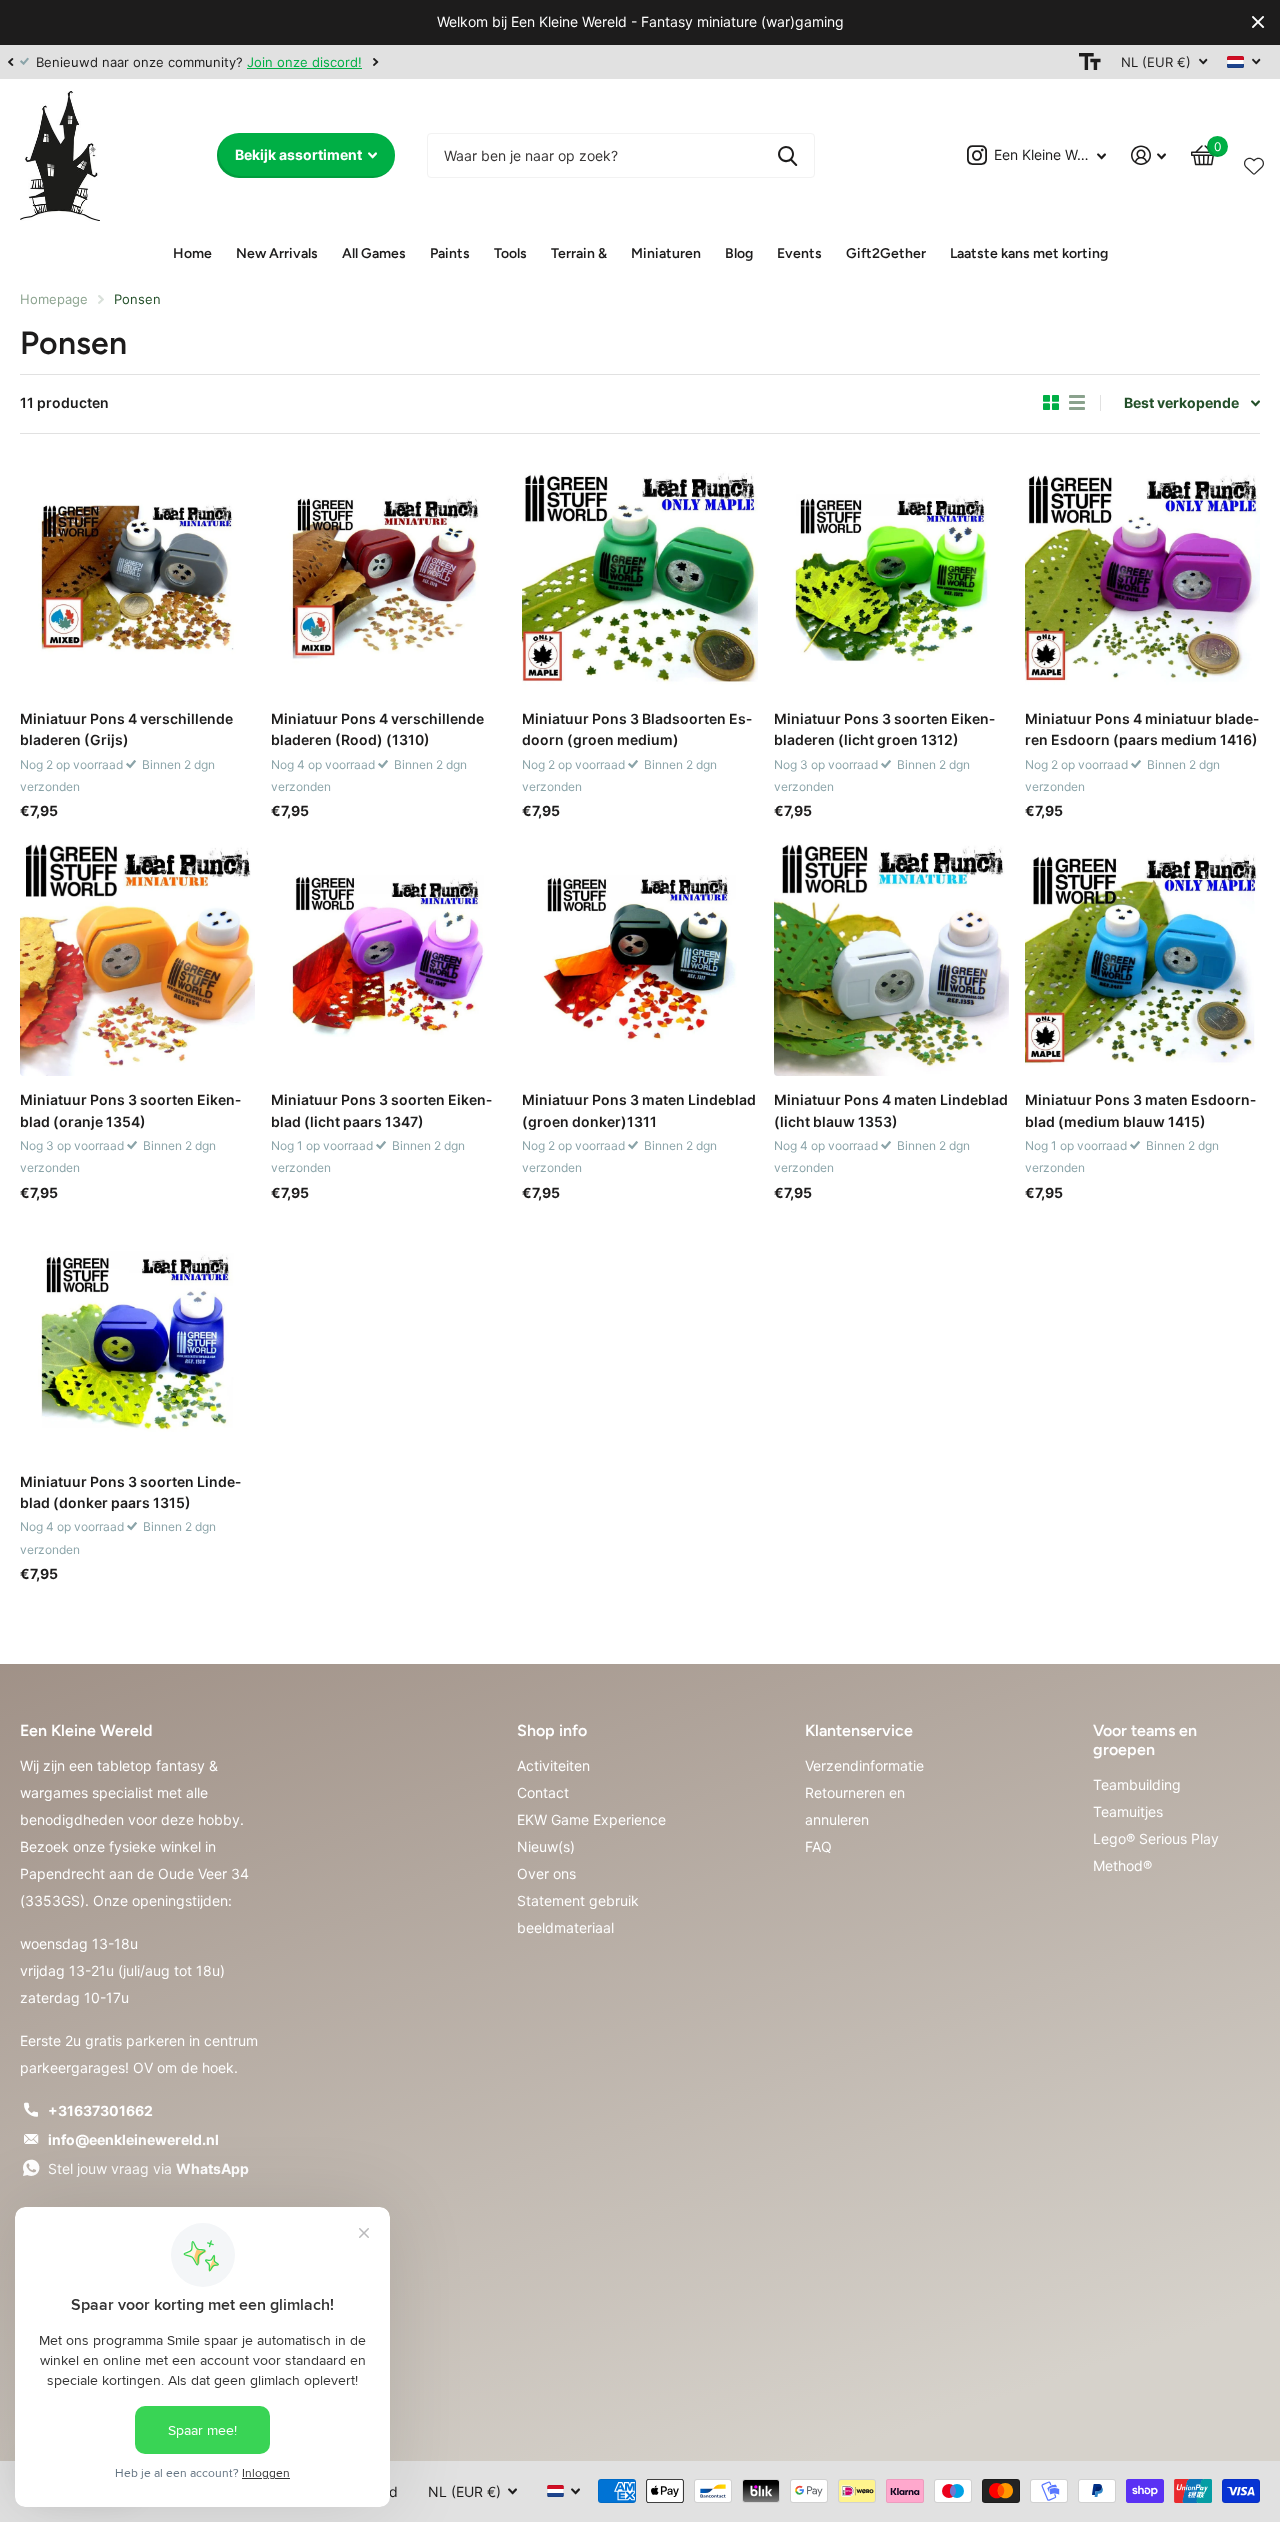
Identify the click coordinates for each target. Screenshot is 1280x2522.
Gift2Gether (886, 253)
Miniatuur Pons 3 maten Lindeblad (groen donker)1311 (639, 1110)
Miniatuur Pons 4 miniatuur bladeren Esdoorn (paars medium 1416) (1142, 729)
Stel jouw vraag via (148, 2168)
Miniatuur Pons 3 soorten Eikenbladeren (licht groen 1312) (884, 729)
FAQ (818, 1846)
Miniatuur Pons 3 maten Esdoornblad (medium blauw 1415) (1140, 1110)
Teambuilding (1137, 1784)
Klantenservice (859, 1730)
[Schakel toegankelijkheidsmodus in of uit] (1090, 62)
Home (192, 253)
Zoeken (787, 155)
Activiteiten (553, 1765)
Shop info (552, 1730)
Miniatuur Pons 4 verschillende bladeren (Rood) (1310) (377, 729)
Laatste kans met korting (1029, 253)
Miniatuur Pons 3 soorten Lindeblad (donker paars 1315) (130, 1492)
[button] (10, 62)
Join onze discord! (304, 62)
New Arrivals (277, 253)
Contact (543, 1792)
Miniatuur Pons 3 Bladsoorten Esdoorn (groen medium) (637, 729)
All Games (374, 253)
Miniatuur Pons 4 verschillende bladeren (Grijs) (126, 729)
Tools (510, 253)
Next (375, 61)
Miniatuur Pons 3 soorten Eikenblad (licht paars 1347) (381, 1110)
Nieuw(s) (546, 1846)
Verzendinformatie (864, 1765)
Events (799, 253)
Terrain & (579, 253)
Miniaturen (666, 253)
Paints (450, 253)
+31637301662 (100, 2110)
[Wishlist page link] (1254, 162)
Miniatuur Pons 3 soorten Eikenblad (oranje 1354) (130, 1110)
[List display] (1077, 403)
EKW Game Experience (591, 1819)
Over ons (546, 1873)
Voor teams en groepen (1145, 1740)
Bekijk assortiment (300, 154)
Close (1258, 22)
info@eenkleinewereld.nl (133, 2139)
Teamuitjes (1128, 1811)
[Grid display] (1051, 403)
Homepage (54, 299)
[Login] (1149, 155)
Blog (739, 253)
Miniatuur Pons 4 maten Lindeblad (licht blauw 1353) (891, 1110)
